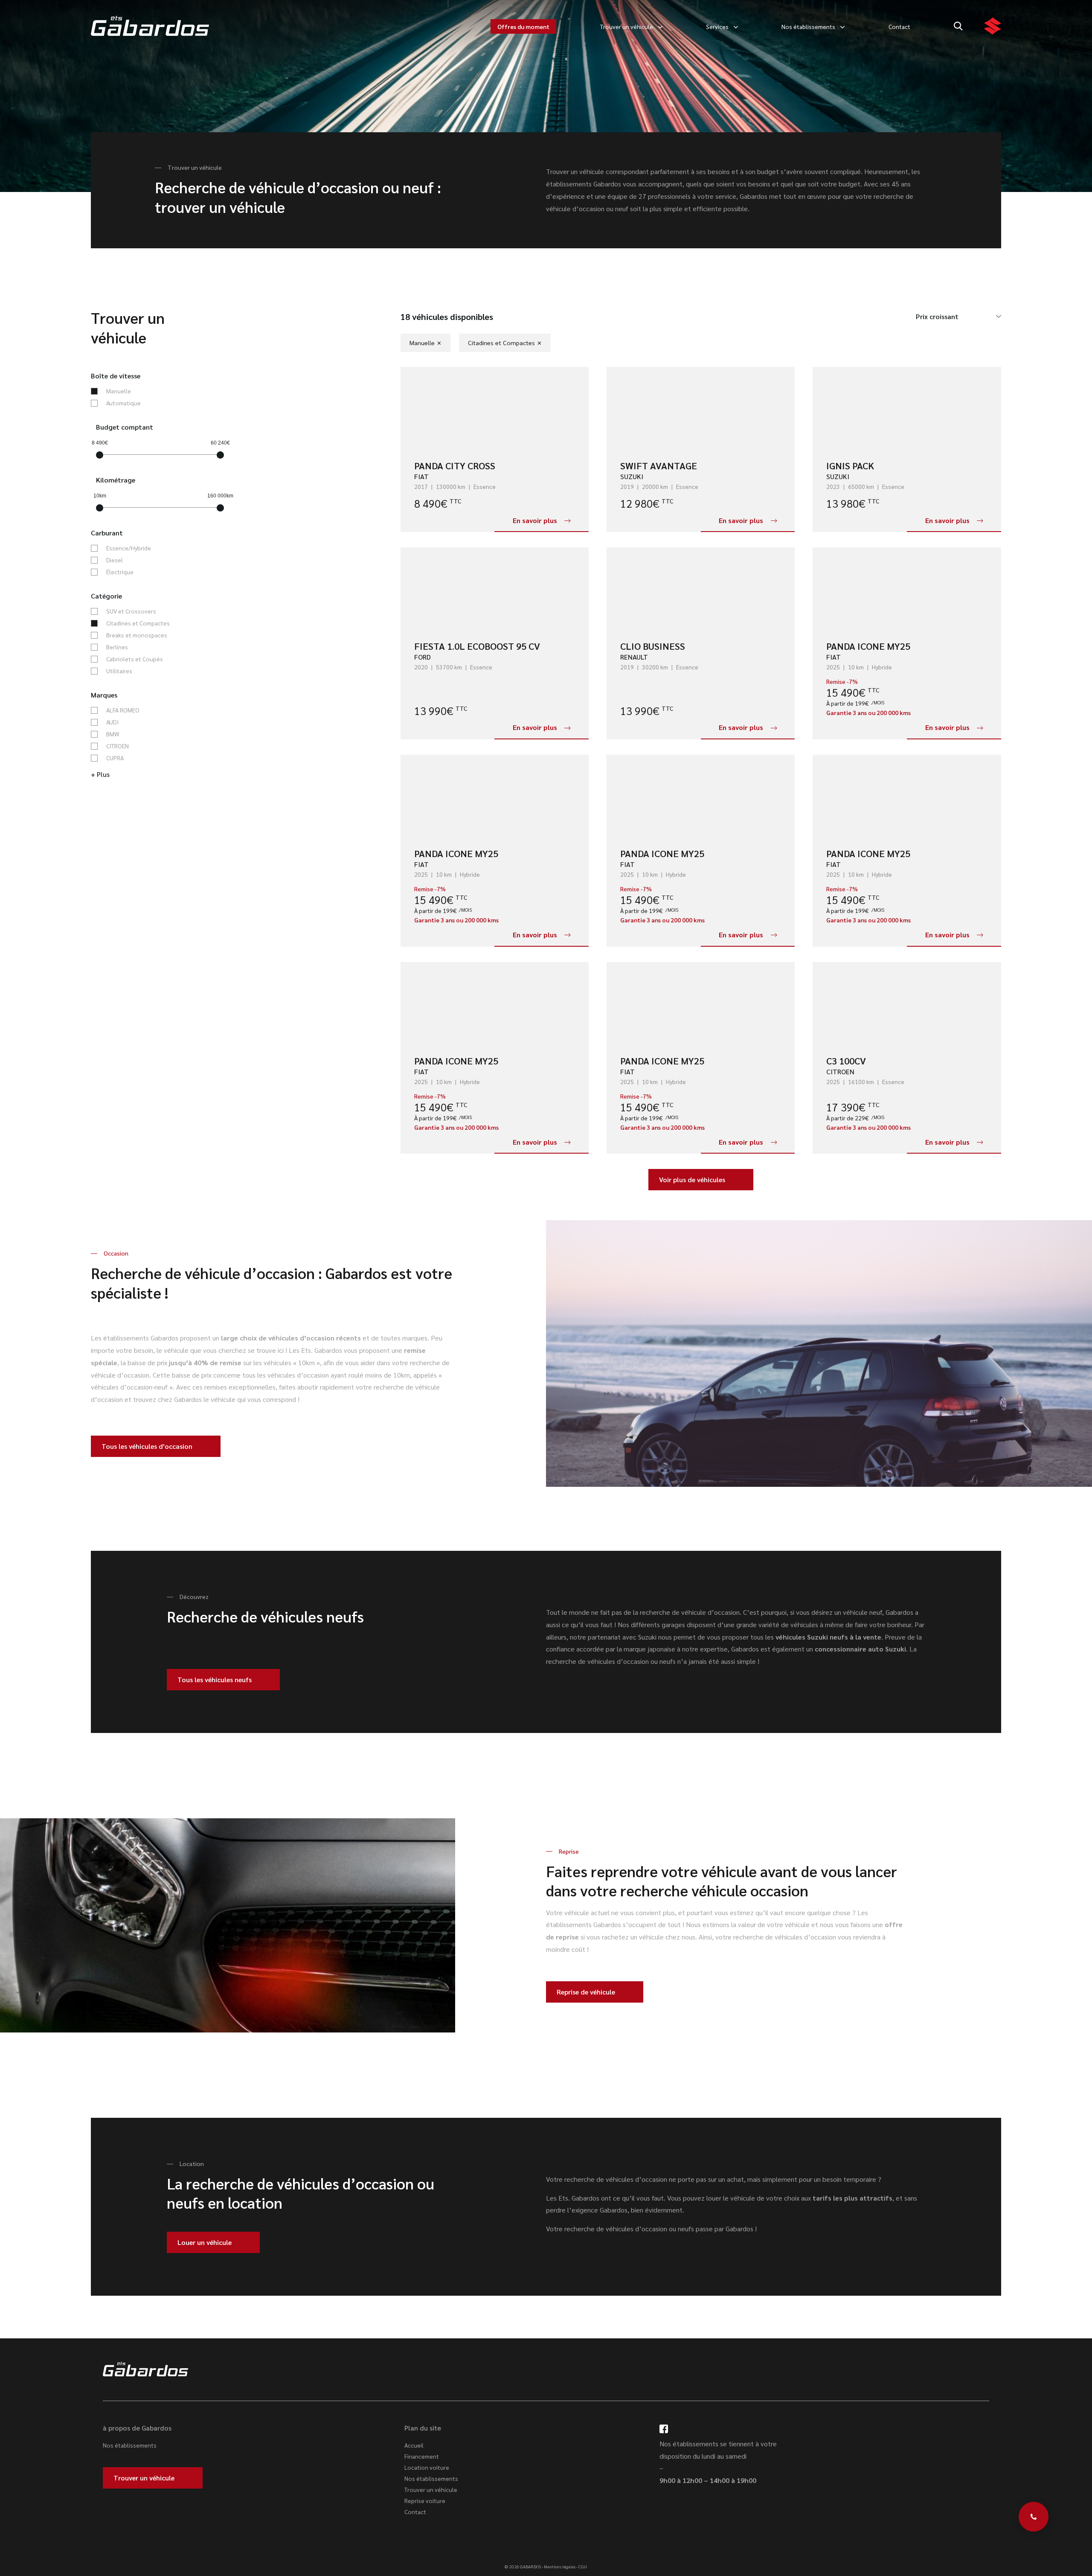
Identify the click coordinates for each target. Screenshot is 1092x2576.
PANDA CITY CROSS (455, 465)
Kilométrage (116, 480)
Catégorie (106, 596)
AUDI (112, 722)
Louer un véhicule (205, 2242)
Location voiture (427, 2467)
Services (717, 26)
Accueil (414, 2445)
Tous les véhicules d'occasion (147, 1446)
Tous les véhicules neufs (215, 1679)
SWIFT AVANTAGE (659, 465)
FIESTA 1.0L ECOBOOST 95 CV (477, 646)
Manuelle (119, 391)
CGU (583, 2566)
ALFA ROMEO (123, 710)
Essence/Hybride (129, 548)
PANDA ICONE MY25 (868, 646)
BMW (113, 734)
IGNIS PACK (850, 465)
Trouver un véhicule (627, 26)
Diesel (115, 560)
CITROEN (118, 746)
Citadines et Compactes (138, 623)
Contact (899, 26)
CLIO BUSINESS (653, 646)
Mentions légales (560, 2566)
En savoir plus (535, 520)
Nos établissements (808, 26)
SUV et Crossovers (131, 611)
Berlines (117, 647)
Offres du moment (523, 26)
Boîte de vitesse (116, 376)
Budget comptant (125, 427)
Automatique (123, 403)
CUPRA (115, 758)
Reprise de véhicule (586, 1992)
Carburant (107, 533)
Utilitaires (119, 671)
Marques (104, 695)
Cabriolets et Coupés (135, 659)
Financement (422, 2456)
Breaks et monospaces (137, 635)
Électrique (120, 572)
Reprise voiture (425, 2500)
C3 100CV (846, 1061)
